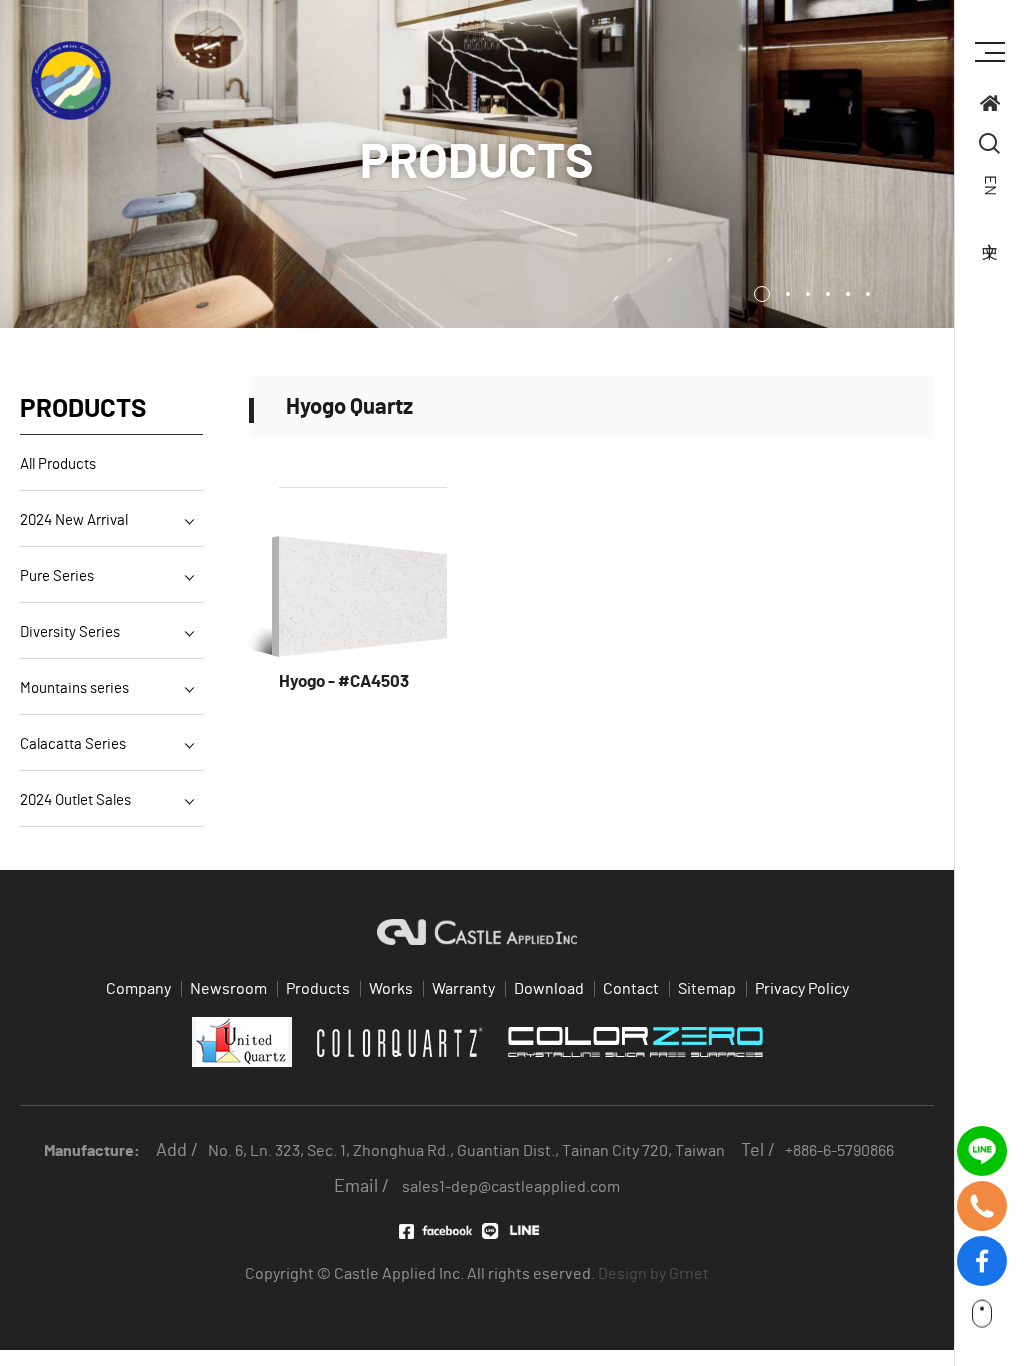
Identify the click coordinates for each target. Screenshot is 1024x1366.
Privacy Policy (802, 989)
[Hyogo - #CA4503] (363, 596)
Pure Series (57, 576)
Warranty (463, 989)
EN (990, 185)
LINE (518, 1231)
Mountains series (74, 688)
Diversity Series (70, 632)
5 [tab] (848, 294)
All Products (58, 464)
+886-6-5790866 (839, 1151)
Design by (632, 1274)
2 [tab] (788, 294)
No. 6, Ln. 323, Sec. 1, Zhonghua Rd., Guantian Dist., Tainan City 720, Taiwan (466, 1151)
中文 (990, 230)
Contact (631, 989)
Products (318, 989)
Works (391, 989)
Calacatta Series (73, 744)
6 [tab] (868, 294)
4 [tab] (828, 294)
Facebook (435, 1231)
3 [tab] (808, 294)
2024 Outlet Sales (75, 800)
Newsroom (228, 989)
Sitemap (707, 989)
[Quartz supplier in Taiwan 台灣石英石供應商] (990, 105)
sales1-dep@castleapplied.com (511, 1187)
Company (138, 989)
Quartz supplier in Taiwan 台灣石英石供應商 (71, 81)
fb (982, 1247)
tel (982, 1192)
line (982, 1137)
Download (549, 989)
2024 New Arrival (74, 520)
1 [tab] (762, 294)
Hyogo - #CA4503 (344, 681)
